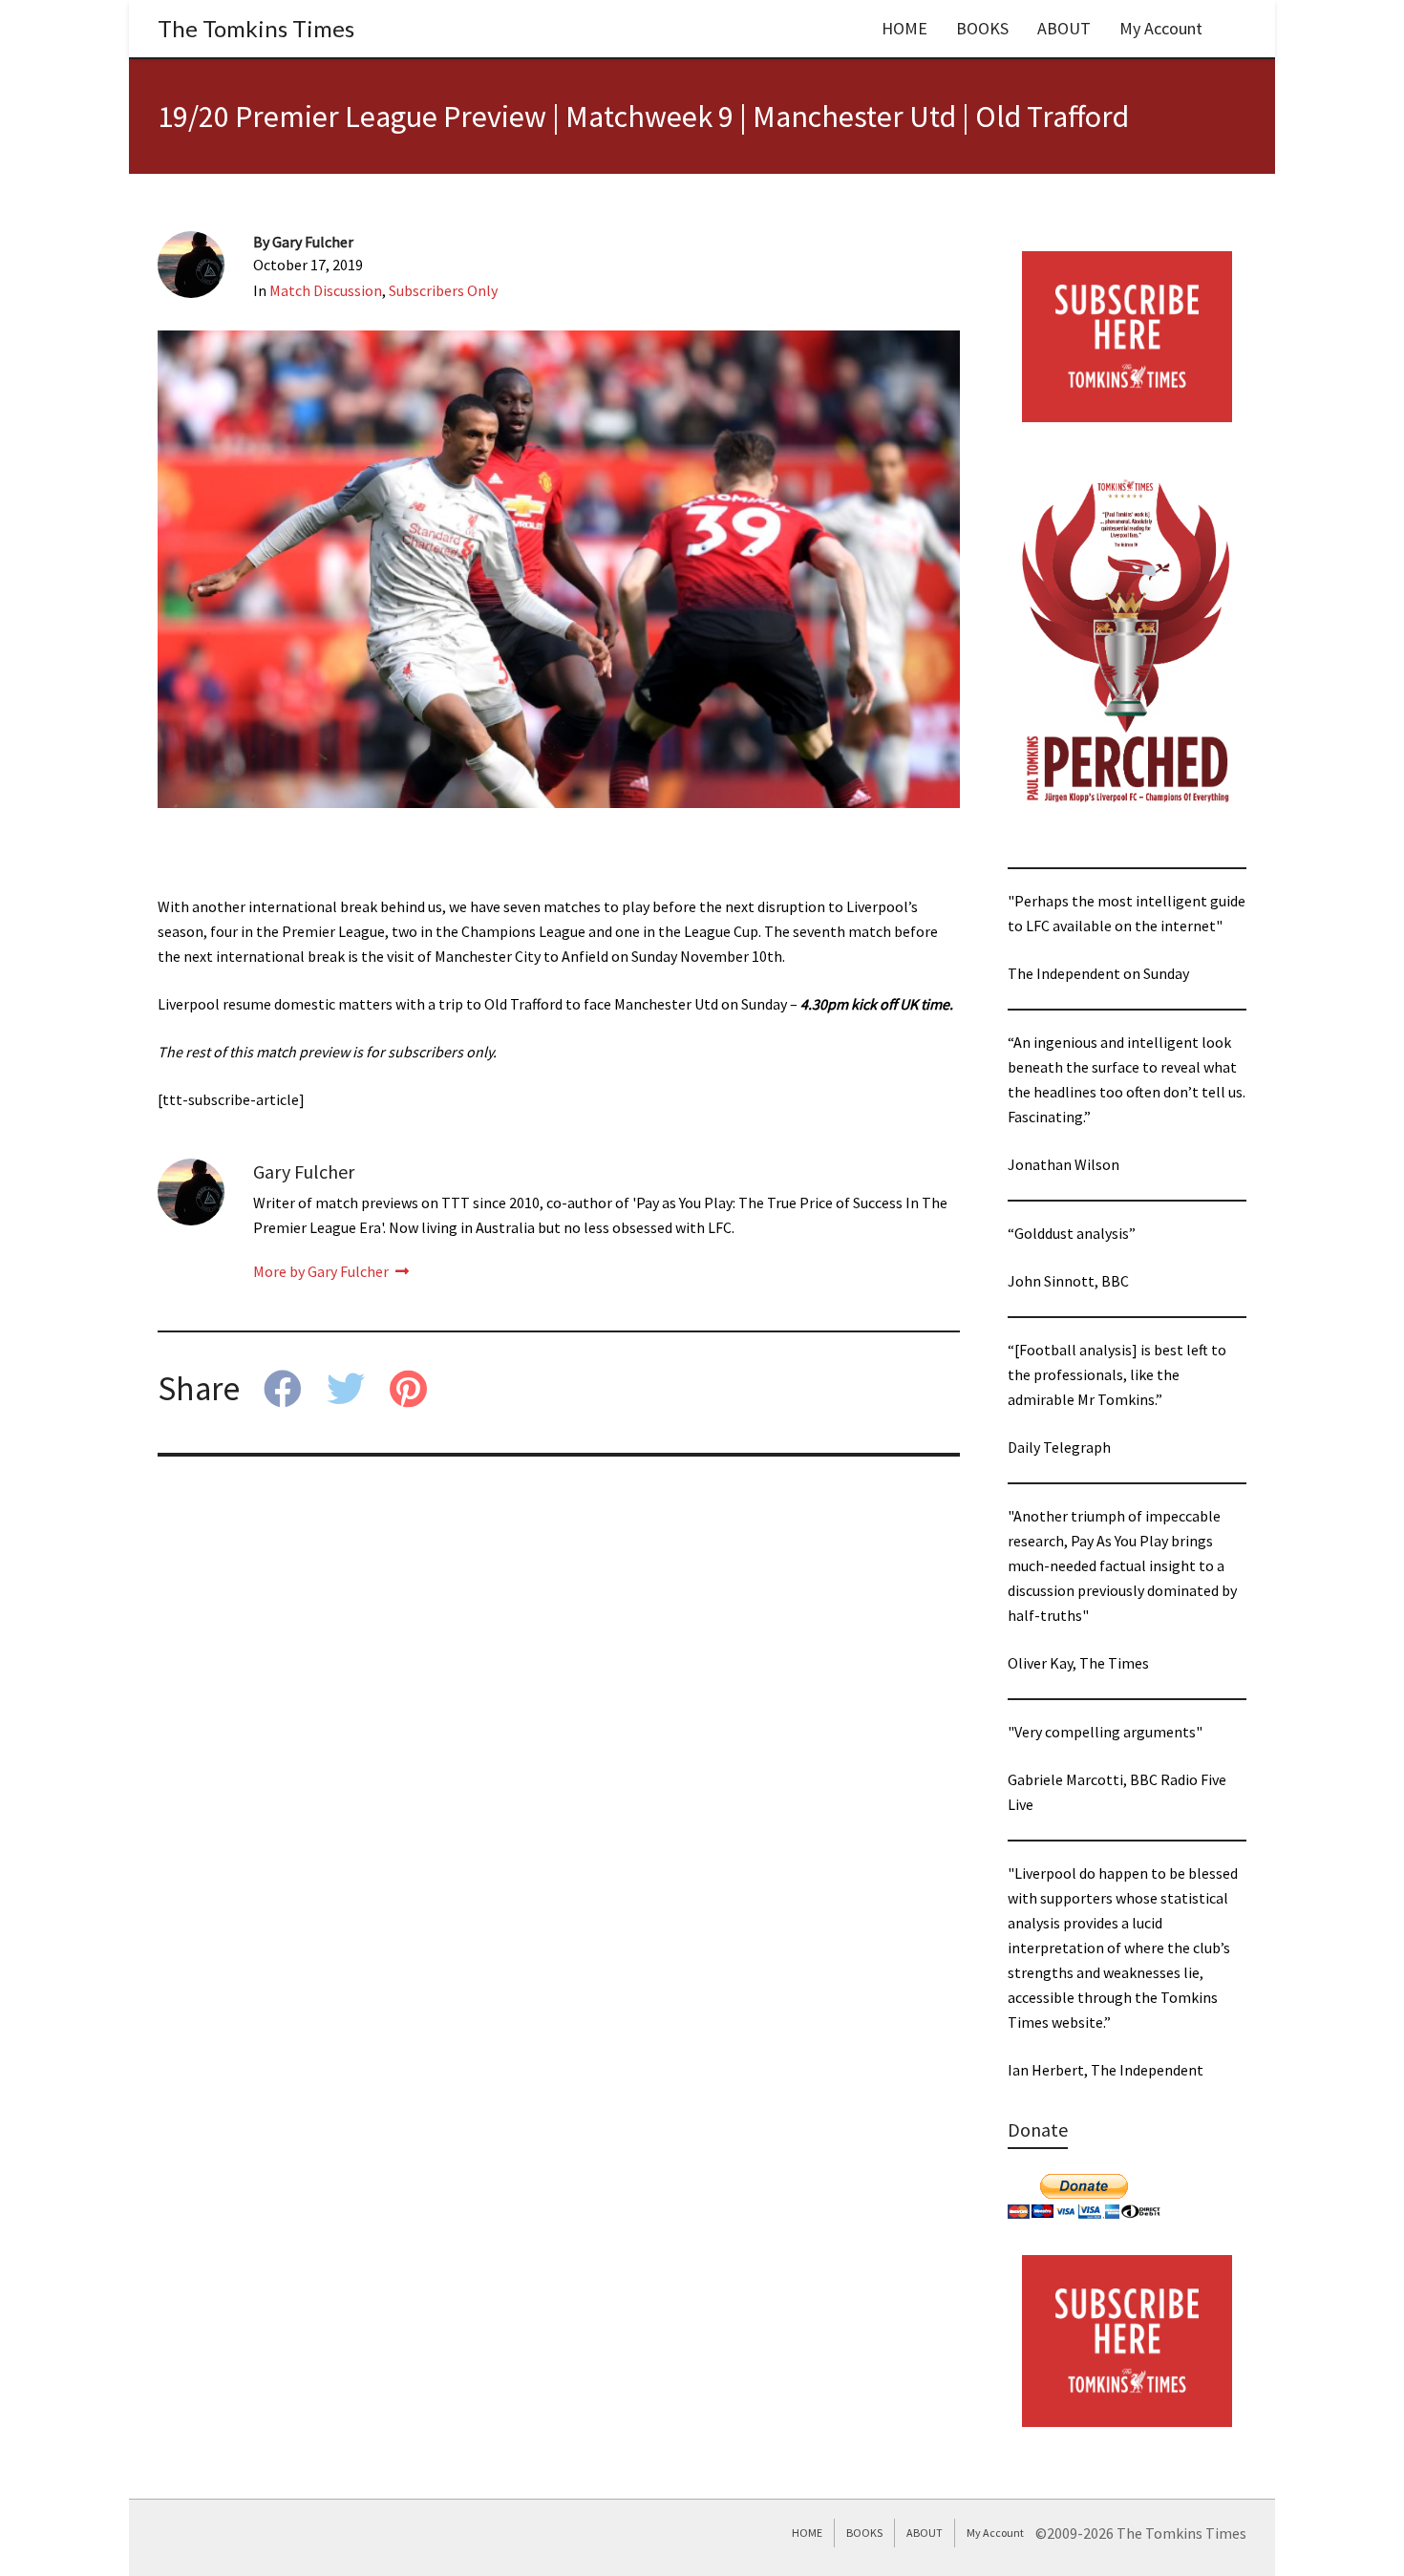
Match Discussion (326, 290)
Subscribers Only (443, 290)
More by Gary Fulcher (322, 1271)
